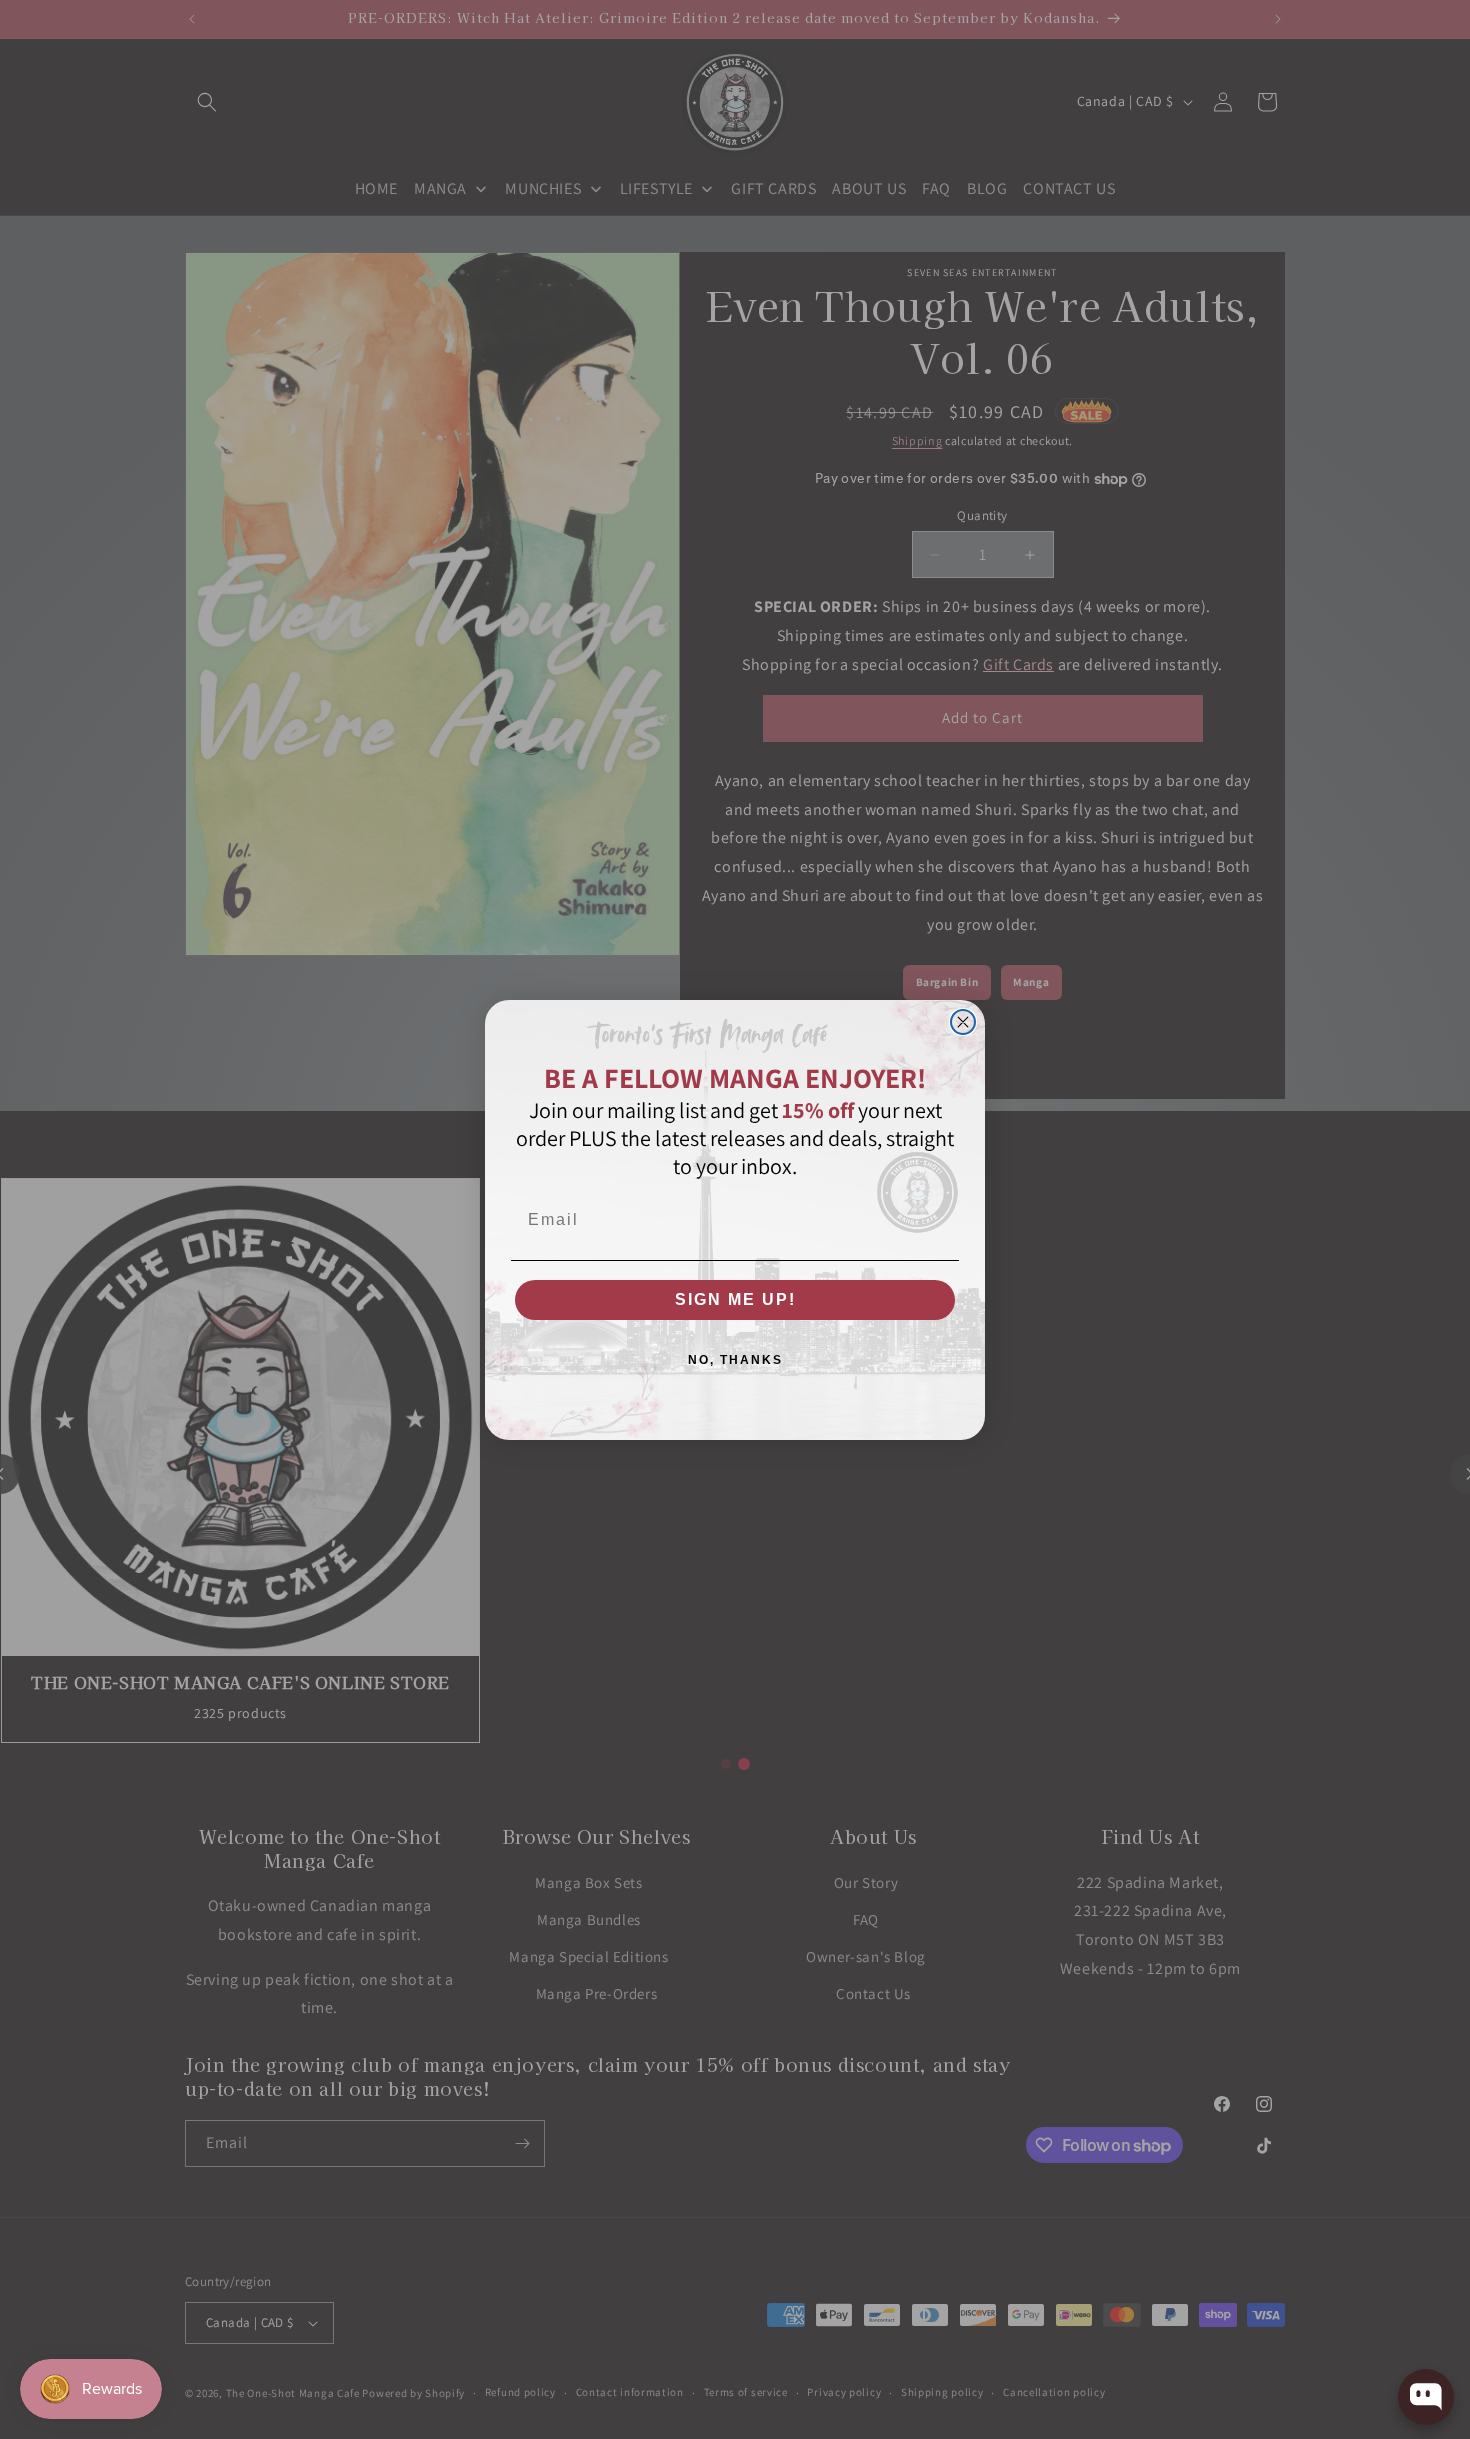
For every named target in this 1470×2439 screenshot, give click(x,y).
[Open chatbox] (1426, 2397)
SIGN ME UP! (735, 1299)
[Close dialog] (963, 1022)
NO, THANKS (735, 1360)
